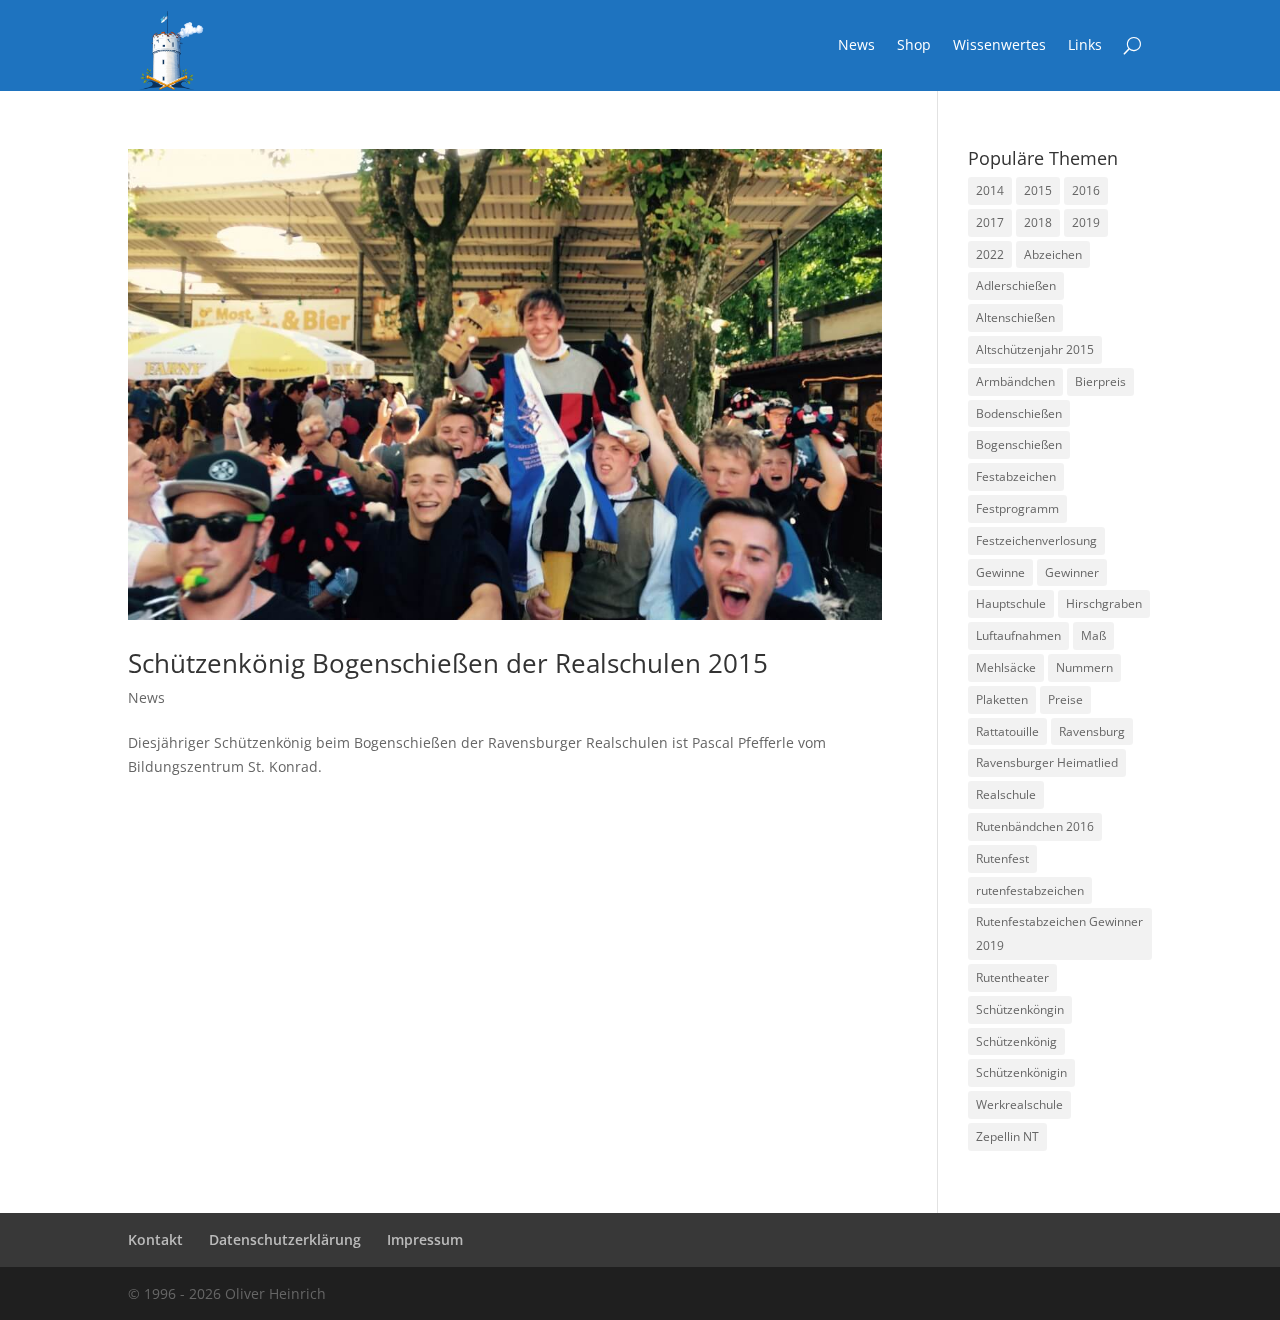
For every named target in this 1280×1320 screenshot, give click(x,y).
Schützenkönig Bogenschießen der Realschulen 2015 (448, 663)
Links (1085, 46)
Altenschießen (1015, 317)
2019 (1086, 222)
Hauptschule (1011, 603)
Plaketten (1002, 699)
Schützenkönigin (1021, 1072)
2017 (990, 222)
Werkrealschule (1019, 1104)
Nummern (1084, 667)
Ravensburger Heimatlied (1047, 762)
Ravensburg (1092, 731)
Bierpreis (1100, 381)
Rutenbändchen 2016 (1035, 826)
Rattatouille (1007, 731)
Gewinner (1072, 572)
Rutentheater (1012, 977)
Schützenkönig (1016, 1041)
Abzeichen (1053, 254)
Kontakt (155, 1239)
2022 (990, 254)
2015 (1038, 190)
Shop (914, 46)
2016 (1086, 190)
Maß (1093, 635)
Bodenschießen (1019, 413)
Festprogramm (1017, 508)
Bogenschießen (1019, 444)
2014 (990, 190)
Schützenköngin (1020, 1009)
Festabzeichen (1016, 476)
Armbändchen (1015, 381)
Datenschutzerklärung (285, 1239)
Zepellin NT (1007, 1136)
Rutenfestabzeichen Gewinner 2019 (1059, 933)
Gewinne (1000, 572)
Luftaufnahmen (1018, 635)
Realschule (1006, 794)
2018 (1038, 222)
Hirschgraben (1104, 603)
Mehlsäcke (1006, 667)
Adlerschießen (1016, 285)
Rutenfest (1002, 858)
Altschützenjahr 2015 (1035, 349)
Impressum (425, 1239)
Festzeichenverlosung (1036, 540)
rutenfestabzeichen (1030, 890)
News (856, 46)
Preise (1065, 699)
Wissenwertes (999, 46)
